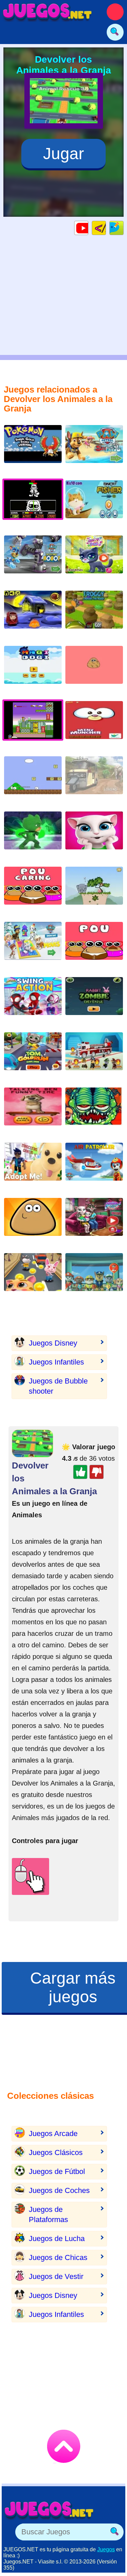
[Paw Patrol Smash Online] (94, 1277)
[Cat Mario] (33, 780)
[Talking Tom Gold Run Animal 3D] (33, 1277)
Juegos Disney (53, 1343)
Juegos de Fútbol (57, 2171)
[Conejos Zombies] (94, 1001)
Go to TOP (64, 2446)
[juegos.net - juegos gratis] (49, 2510)
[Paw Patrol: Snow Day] (33, 946)
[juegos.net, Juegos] (47, 12)
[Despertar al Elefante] (94, 891)
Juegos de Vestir (56, 2276)
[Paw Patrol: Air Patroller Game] (94, 1167)
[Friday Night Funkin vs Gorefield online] (94, 1112)
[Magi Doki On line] (33, 670)
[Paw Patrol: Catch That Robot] (33, 560)
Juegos (106, 2549)
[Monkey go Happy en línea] (33, 615)
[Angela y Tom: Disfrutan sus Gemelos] (94, 1222)
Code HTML (106, 228)
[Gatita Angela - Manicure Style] (94, 836)
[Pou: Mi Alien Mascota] (33, 1222)
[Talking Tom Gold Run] (33, 1057)
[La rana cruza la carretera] (94, 615)
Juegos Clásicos (56, 2152)
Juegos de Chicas (58, 2257)
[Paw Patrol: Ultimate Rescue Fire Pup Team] (94, 1057)
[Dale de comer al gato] (94, 725)
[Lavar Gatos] (94, 560)
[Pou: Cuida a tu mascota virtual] (33, 891)
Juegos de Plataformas (48, 2214)
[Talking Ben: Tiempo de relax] (33, 1112)
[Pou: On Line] (94, 946)
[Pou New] (94, 670)
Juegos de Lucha (57, 2239)
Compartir (123, 228)
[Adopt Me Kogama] (33, 1167)
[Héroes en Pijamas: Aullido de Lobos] (33, 836)
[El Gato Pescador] (94, 504)
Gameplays (88, 228)
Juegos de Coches (59, 2190)
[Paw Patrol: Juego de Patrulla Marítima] (94, 449)
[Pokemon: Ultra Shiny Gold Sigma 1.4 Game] (33, 449)
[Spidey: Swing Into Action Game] (33, 1001)
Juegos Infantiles (56, 1362)
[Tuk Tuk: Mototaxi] (94, 780)
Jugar (63, 154)
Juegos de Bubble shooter (58, 1386)
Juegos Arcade (53, 2134)
